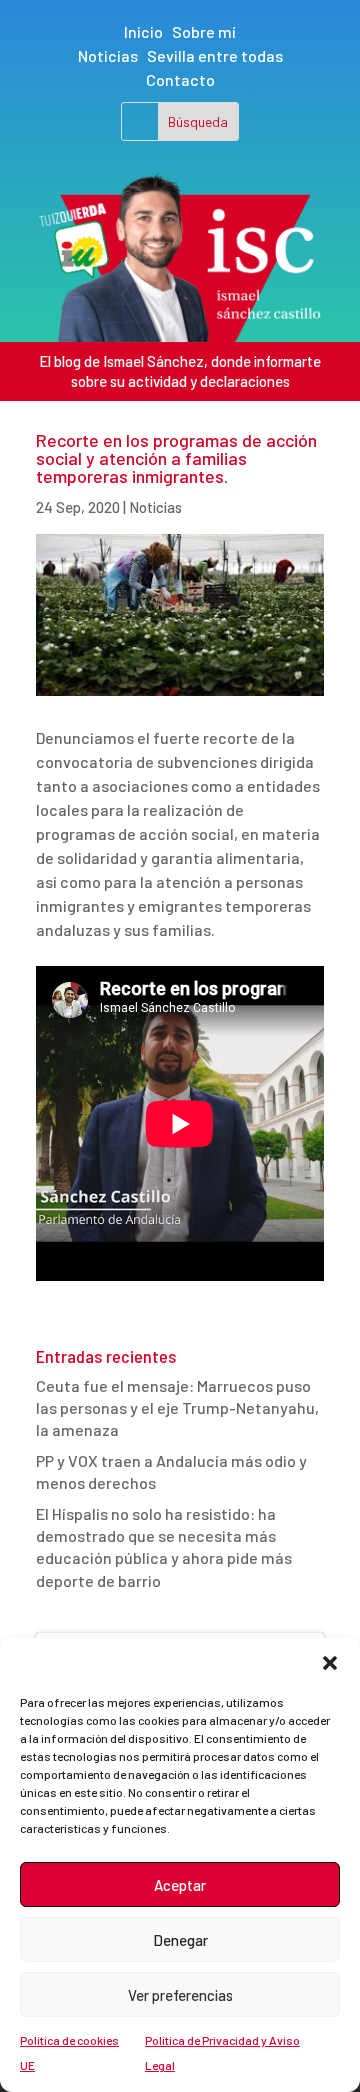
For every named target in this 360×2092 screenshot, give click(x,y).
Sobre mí (204, 31)
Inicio (143, 31)
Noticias (108, 55)
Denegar (180, 1940)
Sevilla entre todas (215, 55)
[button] (330, 1663)
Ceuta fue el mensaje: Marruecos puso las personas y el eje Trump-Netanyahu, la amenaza (177, 1408)
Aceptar (180, 1885)
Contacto (180, 79)
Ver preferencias (180, 1995)
